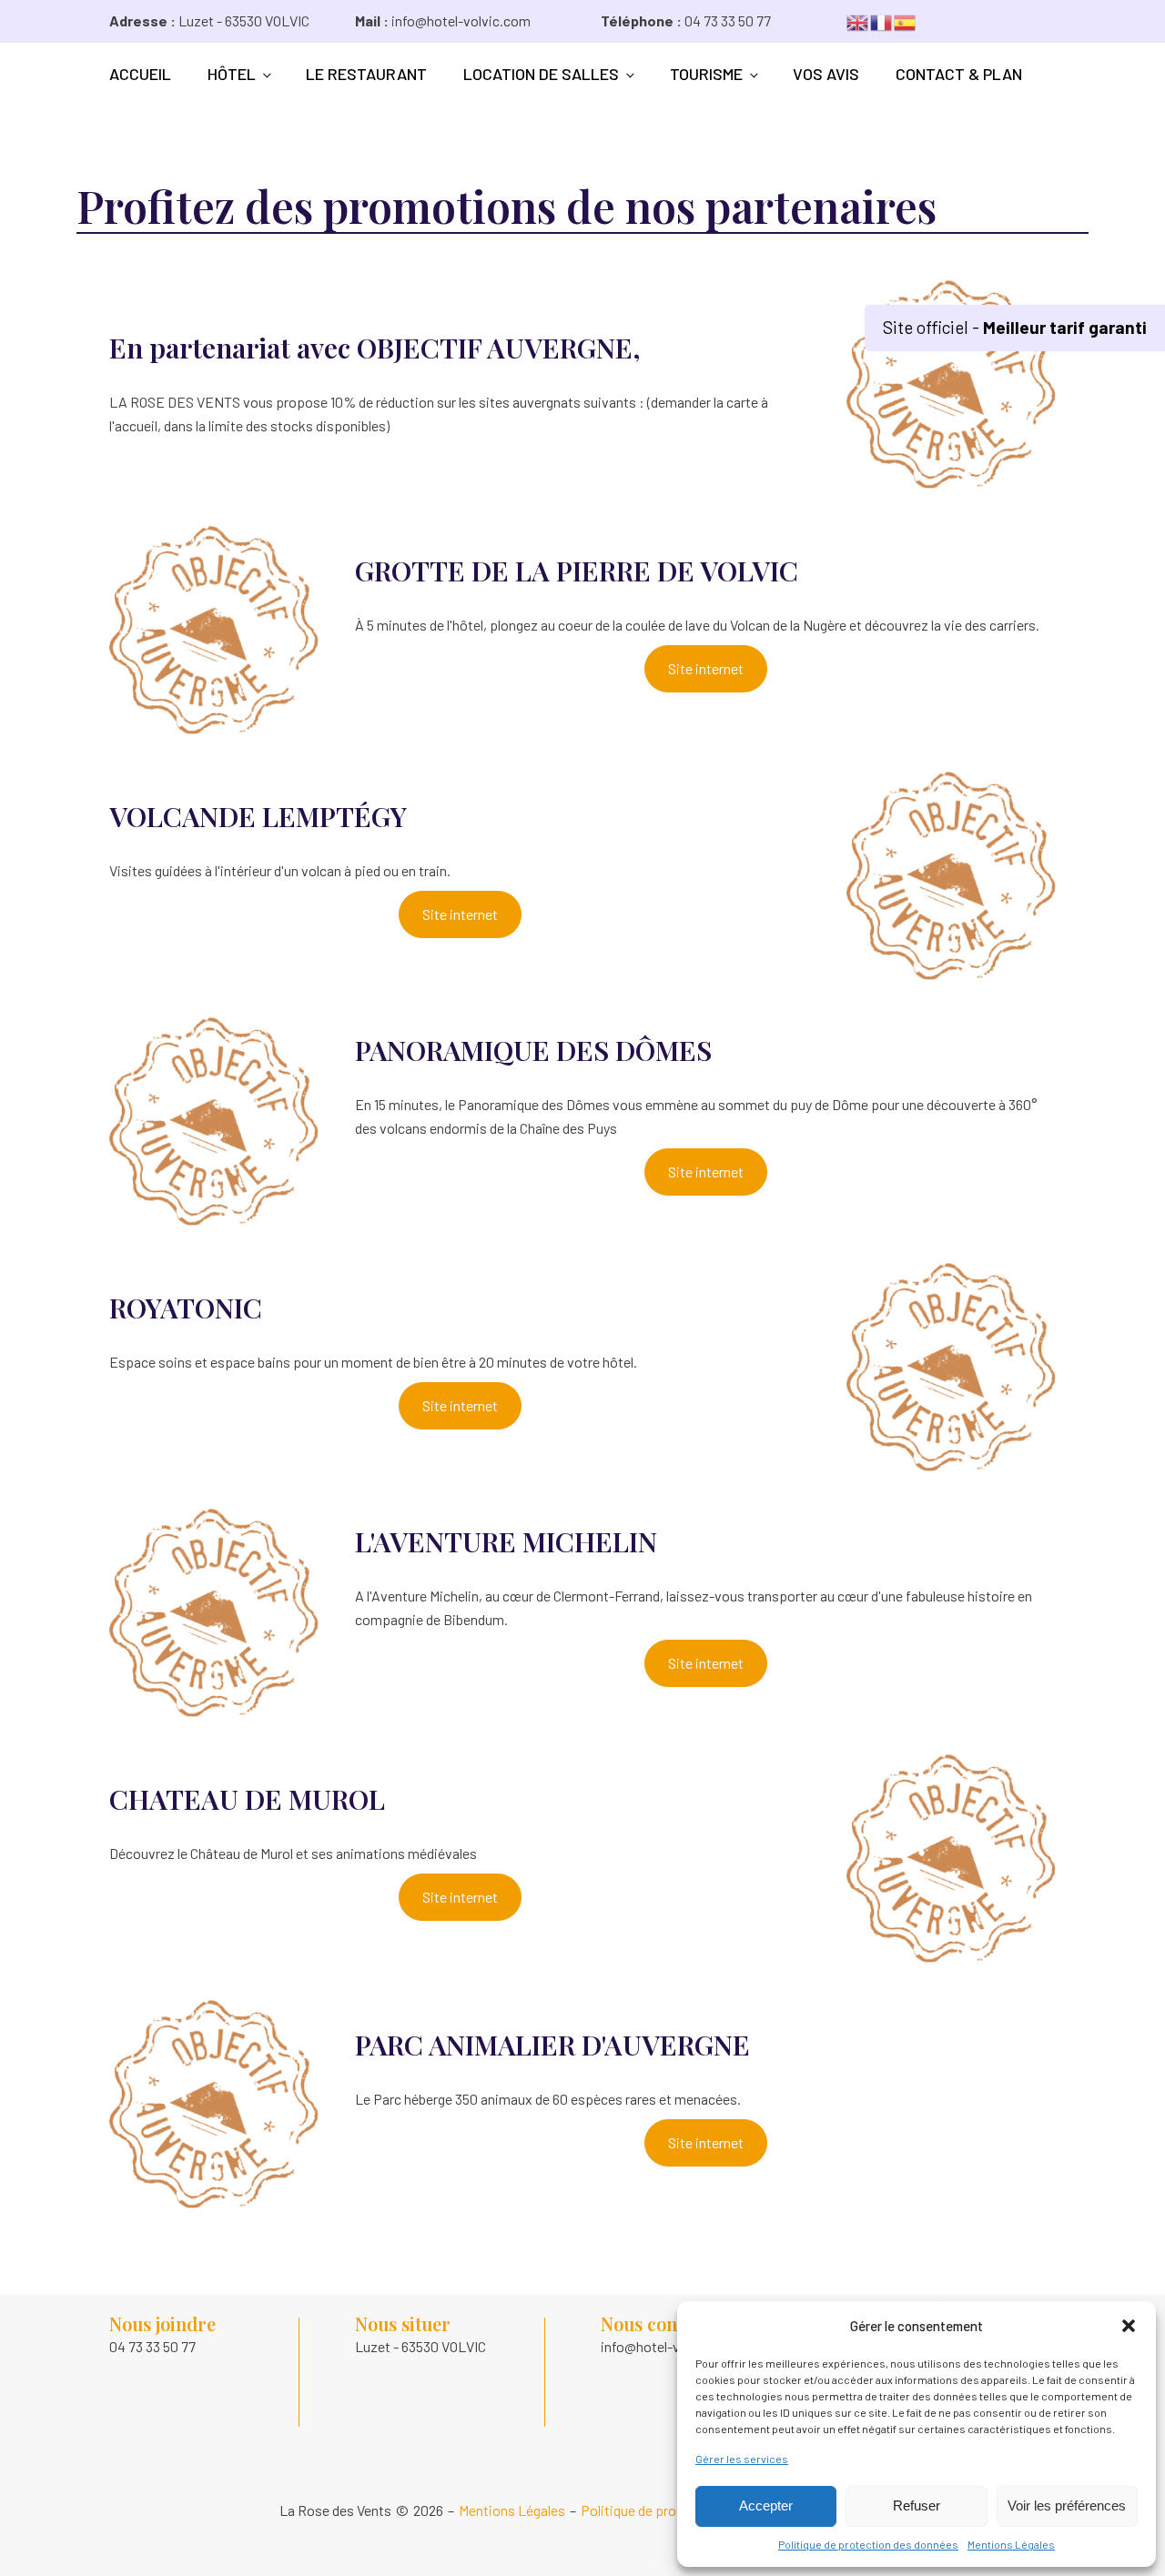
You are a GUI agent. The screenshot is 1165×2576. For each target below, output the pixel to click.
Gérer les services (742, 2459)
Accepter (766, 2505)
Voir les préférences (1067, 2505)
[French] (882, 20)
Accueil (140, 74)
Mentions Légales (1011, 2544)
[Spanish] (906, 20)
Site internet (706, 668)
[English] (858, 20)
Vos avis (826, 74)
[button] (1129, 2326)
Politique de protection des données (868, 2544)
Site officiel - (1015, 327)
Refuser (917, 2505)
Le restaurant (366, 74)
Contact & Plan (959, 74)
